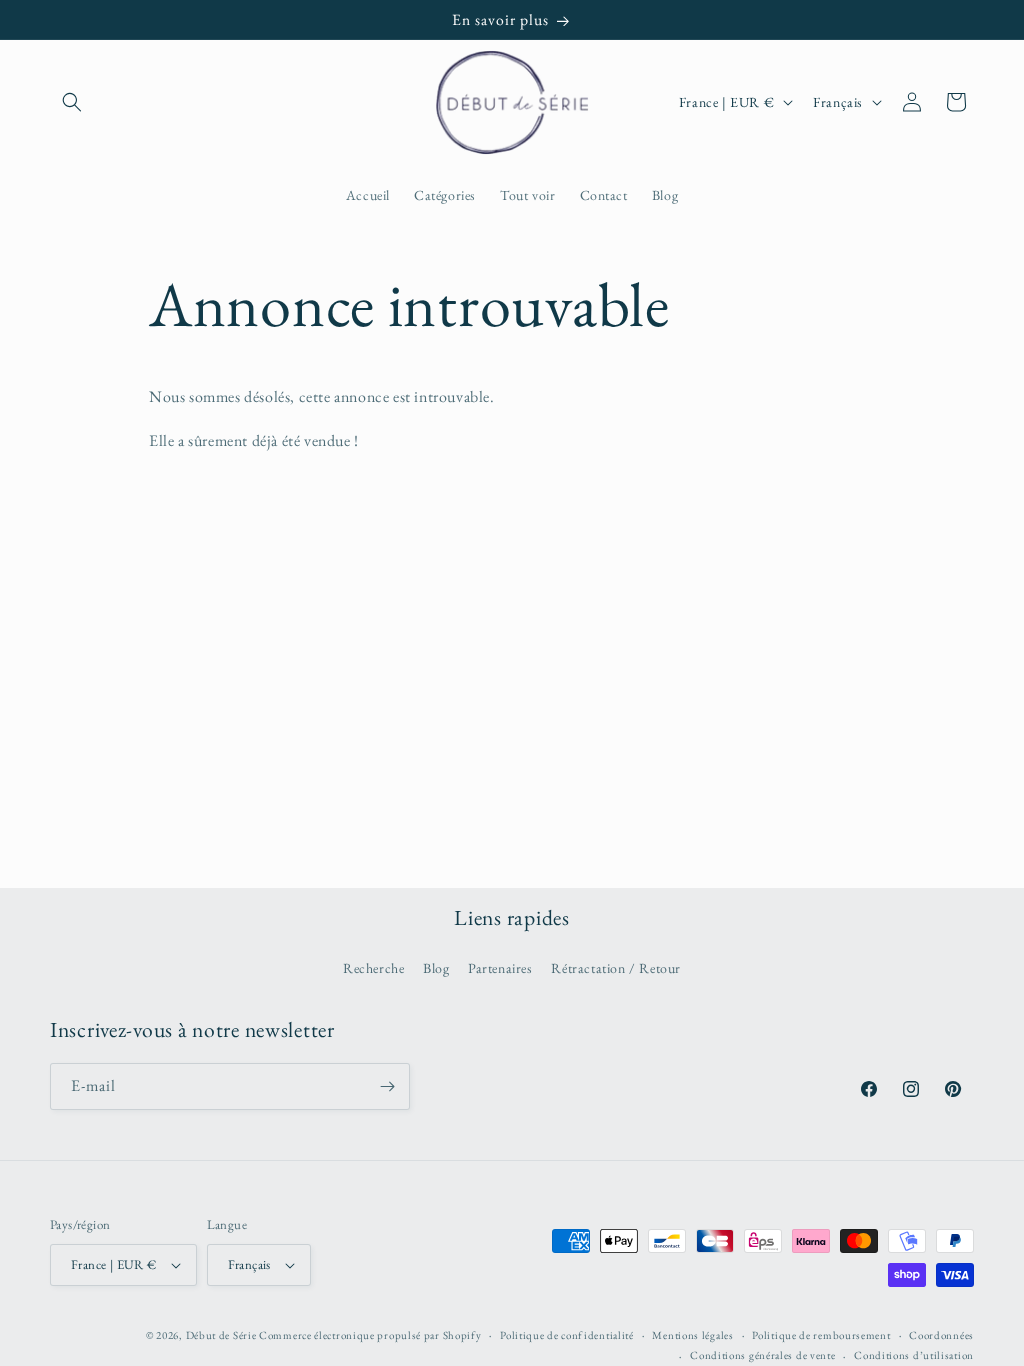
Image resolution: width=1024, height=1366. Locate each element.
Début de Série (221, 1335)
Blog (436, 968)
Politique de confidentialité (567, 1335)
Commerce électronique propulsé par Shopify (370, 1335)
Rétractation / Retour (616, 968)
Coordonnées (941, 1335)
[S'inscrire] (387, 1086)
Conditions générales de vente (762, 1355)
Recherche (373, 968)
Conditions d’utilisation (914, 1355)
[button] (72, 102)
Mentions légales (692, 1335)
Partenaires (500, 968)
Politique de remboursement (821, 1335)
